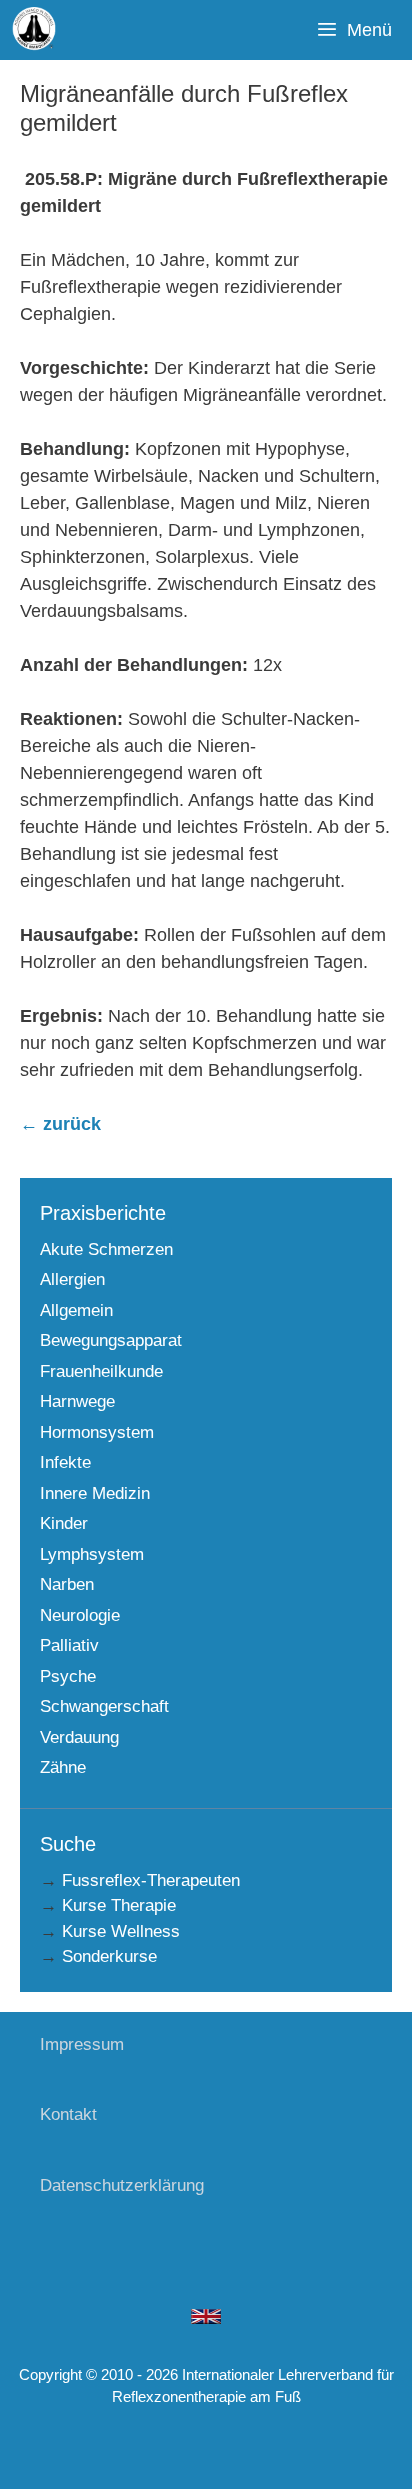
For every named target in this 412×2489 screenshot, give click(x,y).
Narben (67, 1584)
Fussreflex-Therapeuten (151, 1880)
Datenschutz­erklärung (122, 2185)
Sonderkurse (109, 1956)
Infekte (65, 1462)
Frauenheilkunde (101, 1371)
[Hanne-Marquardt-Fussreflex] (35, 30)
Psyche (68, 1676)
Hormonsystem (97, 1432)
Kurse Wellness (121, 1931)
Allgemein (76, 1310)
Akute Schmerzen (106, 1249)
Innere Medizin (95, 1493)
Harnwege (77, 1401)
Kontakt (68, 2114)
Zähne (63, 1767)
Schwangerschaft (104, 1706)
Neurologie (80, 1615)
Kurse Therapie (119, 1905)
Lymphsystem (92, 1554)
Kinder (64, 1523)
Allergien (72, 1279)
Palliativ (69, 1645)
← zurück (60, 1124)
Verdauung (79, 1737)
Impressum (82, 2044)
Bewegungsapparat (111, 1340)
